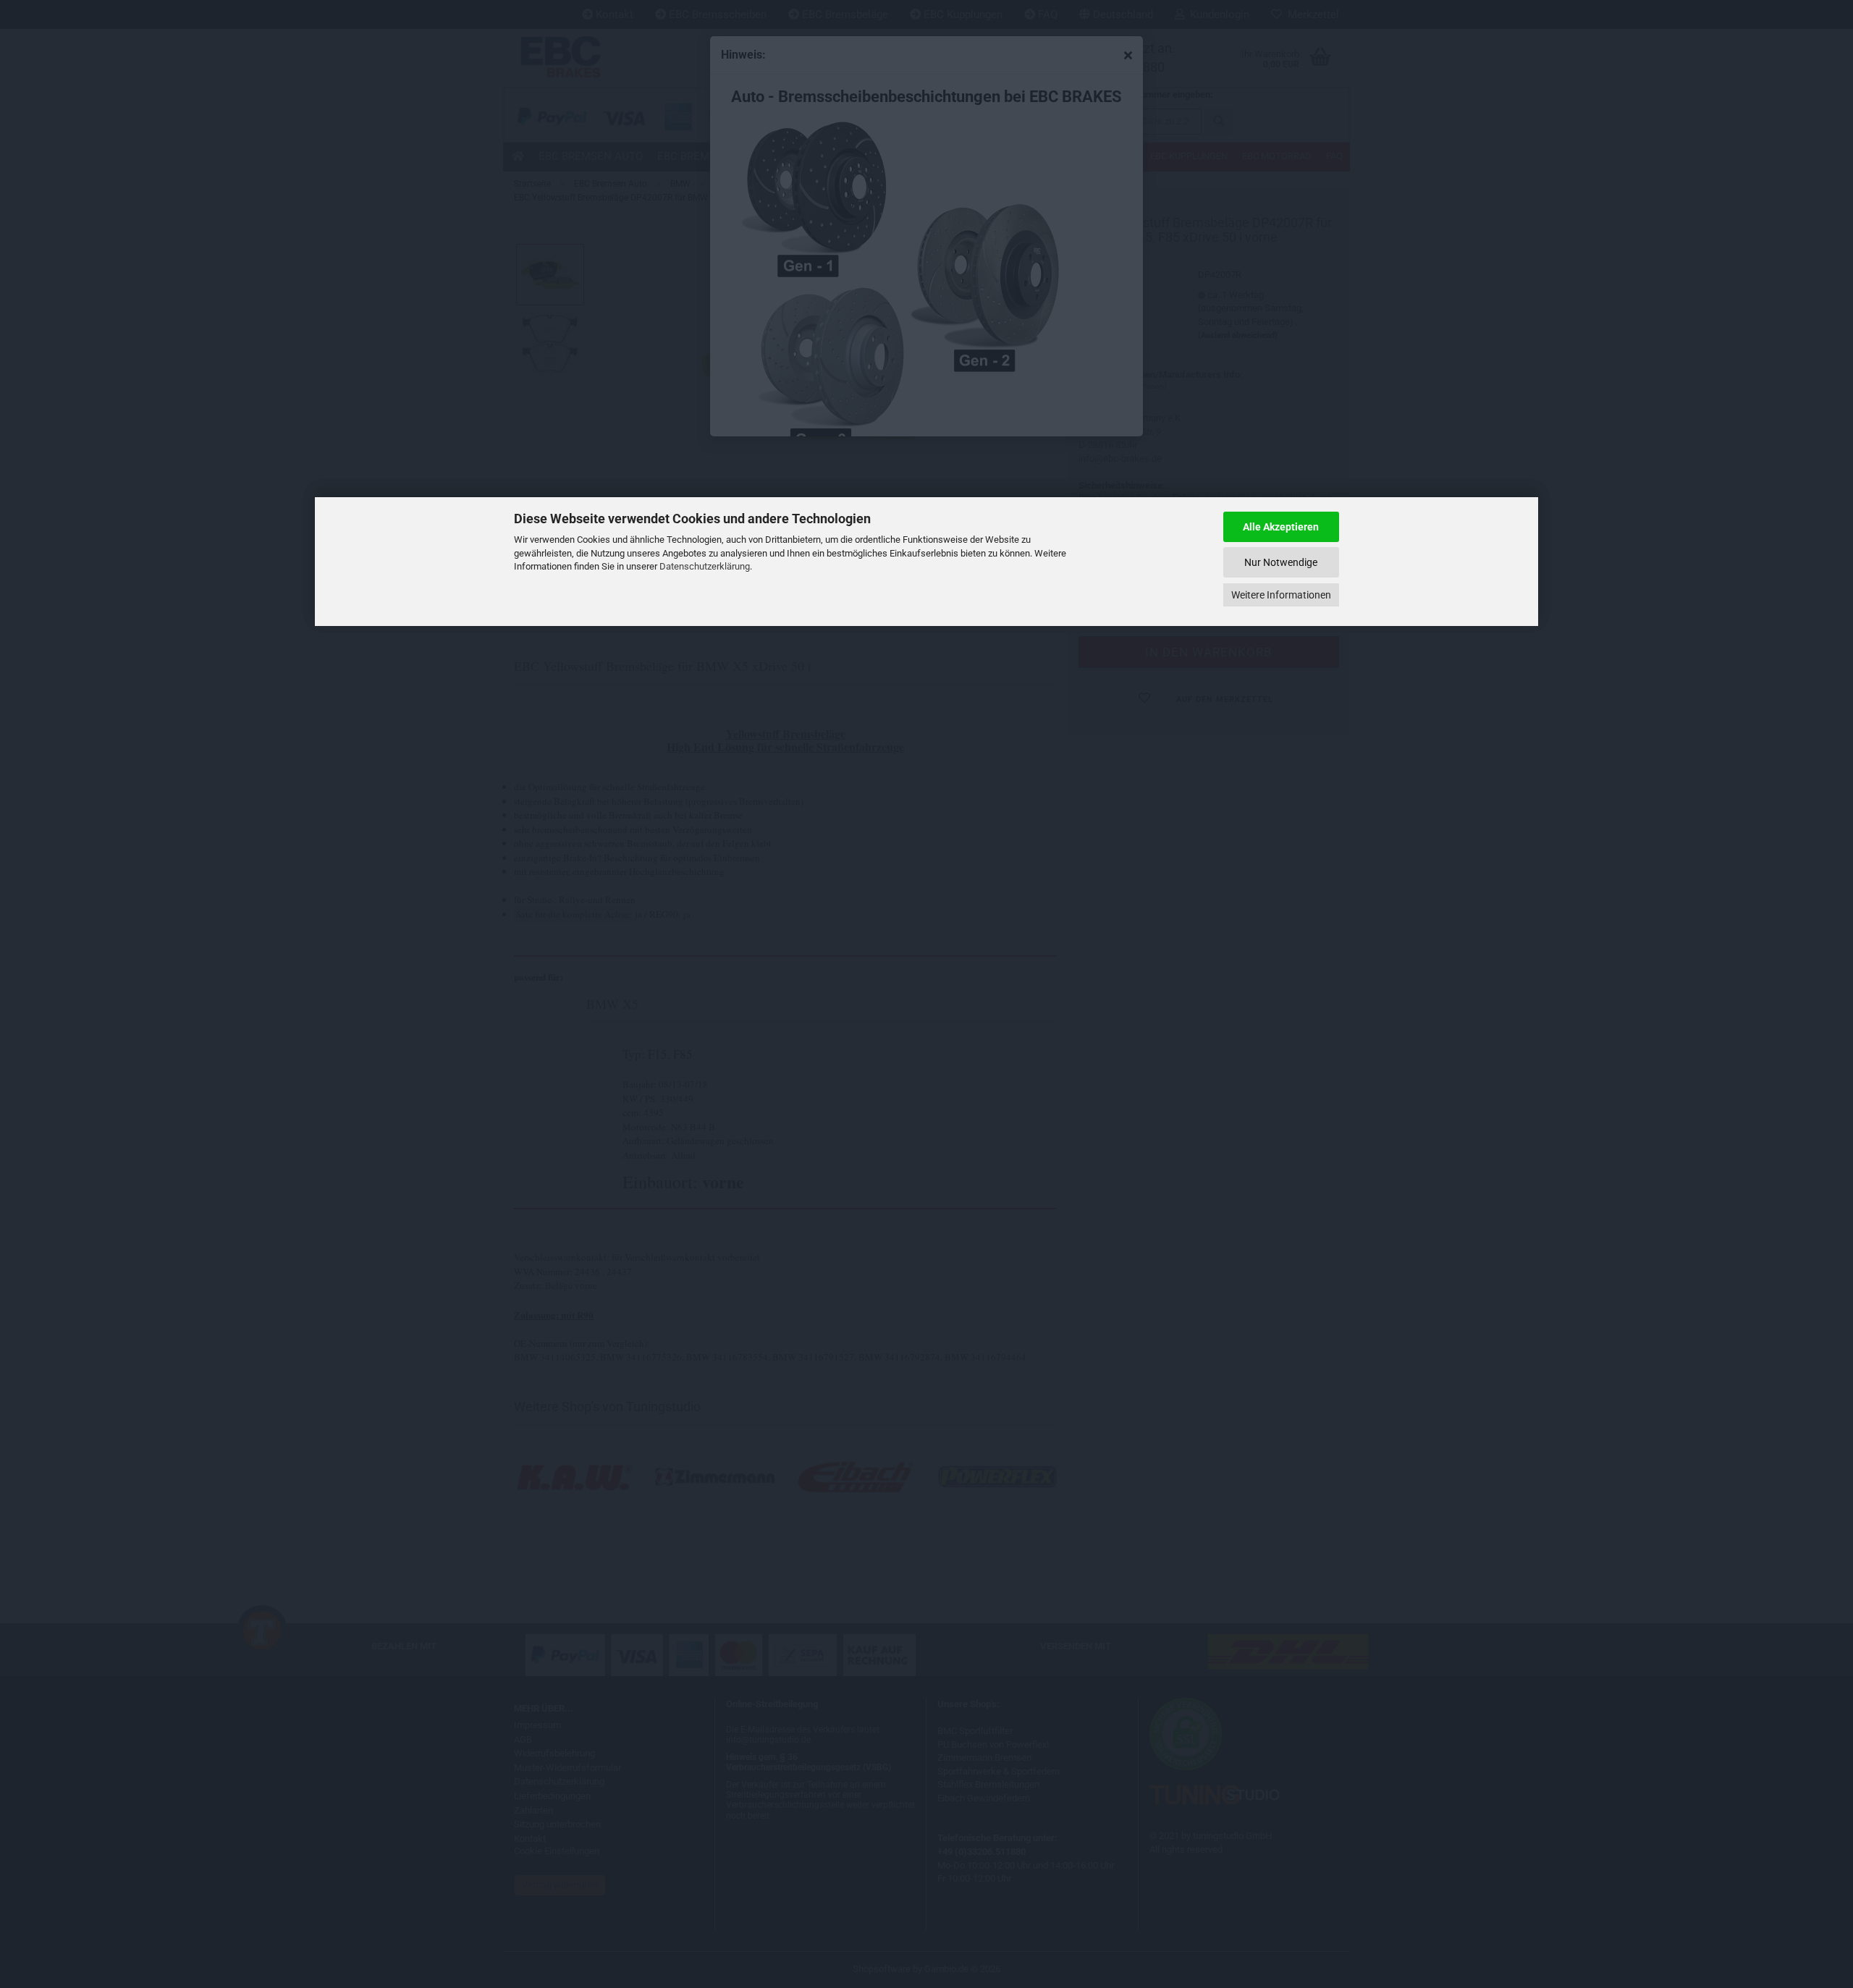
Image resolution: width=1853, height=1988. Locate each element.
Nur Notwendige (1281, 562)
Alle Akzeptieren (1281, 527)
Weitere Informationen (1281, 595)
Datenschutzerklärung (705, 566)
